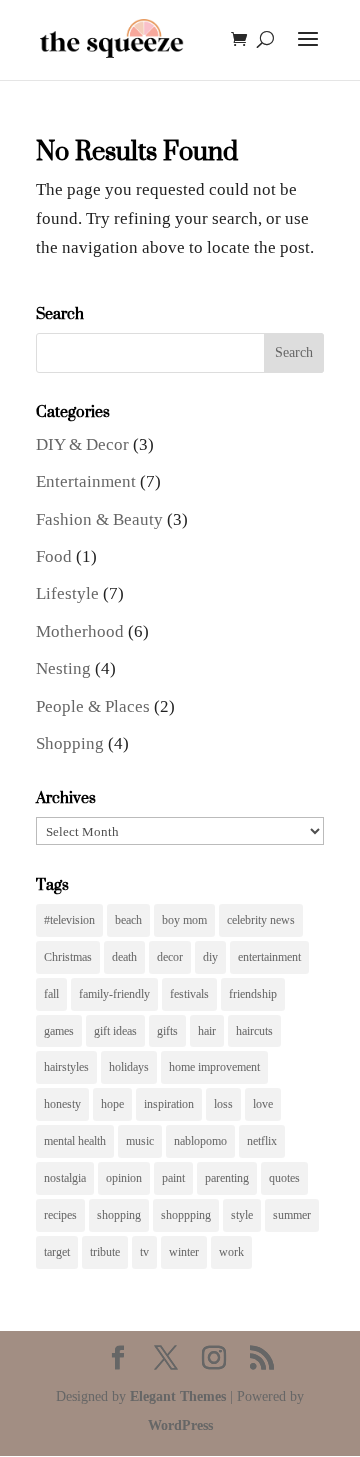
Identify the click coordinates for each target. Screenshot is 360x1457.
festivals (189, 994)
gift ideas (115, 1031)
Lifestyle (67, 593)
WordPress (180, 1425)
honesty (62, 1104)
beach (128, 920)
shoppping (186, 1215)
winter (184, 1252)
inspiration (169, 1104)
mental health (75, 1141)
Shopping (70, 743)
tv (144, 1252)
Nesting (63, 668)
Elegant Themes (178, 1396)
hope (112, 1104)
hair (207, 1031)
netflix (262, 1141)
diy (210, 957)
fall (51, 994)
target (57, 1252)
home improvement (214, 1067)
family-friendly (114, 994)
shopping (119, 1215)
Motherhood (80, 631)
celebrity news (261, 920)
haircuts (254, 1031)
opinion (124, 1178)
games (59, 1031)
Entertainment (86, 481)
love (263, 1104)
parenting (227, 1178)
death (124, 957)
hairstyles (66, 1067)
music (140, 1141)
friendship (253, 994)
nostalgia (65, 1178)
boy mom (184, 920)
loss (223, 1104)
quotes (284, 1178)
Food (54, 556)
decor (170, 957)
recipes (60, 1215)
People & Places (93, 706)
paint (173, 1178)
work (231, 1252)
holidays (129, 1067)
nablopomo (200, 1141)
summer (292, 1215)
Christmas (68, 957)
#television (69, 920)
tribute (105, 1252)
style (242, 1215)
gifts (167, 1031)
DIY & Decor (82, 444)
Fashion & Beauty (99, 519)
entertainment (269, 957)
